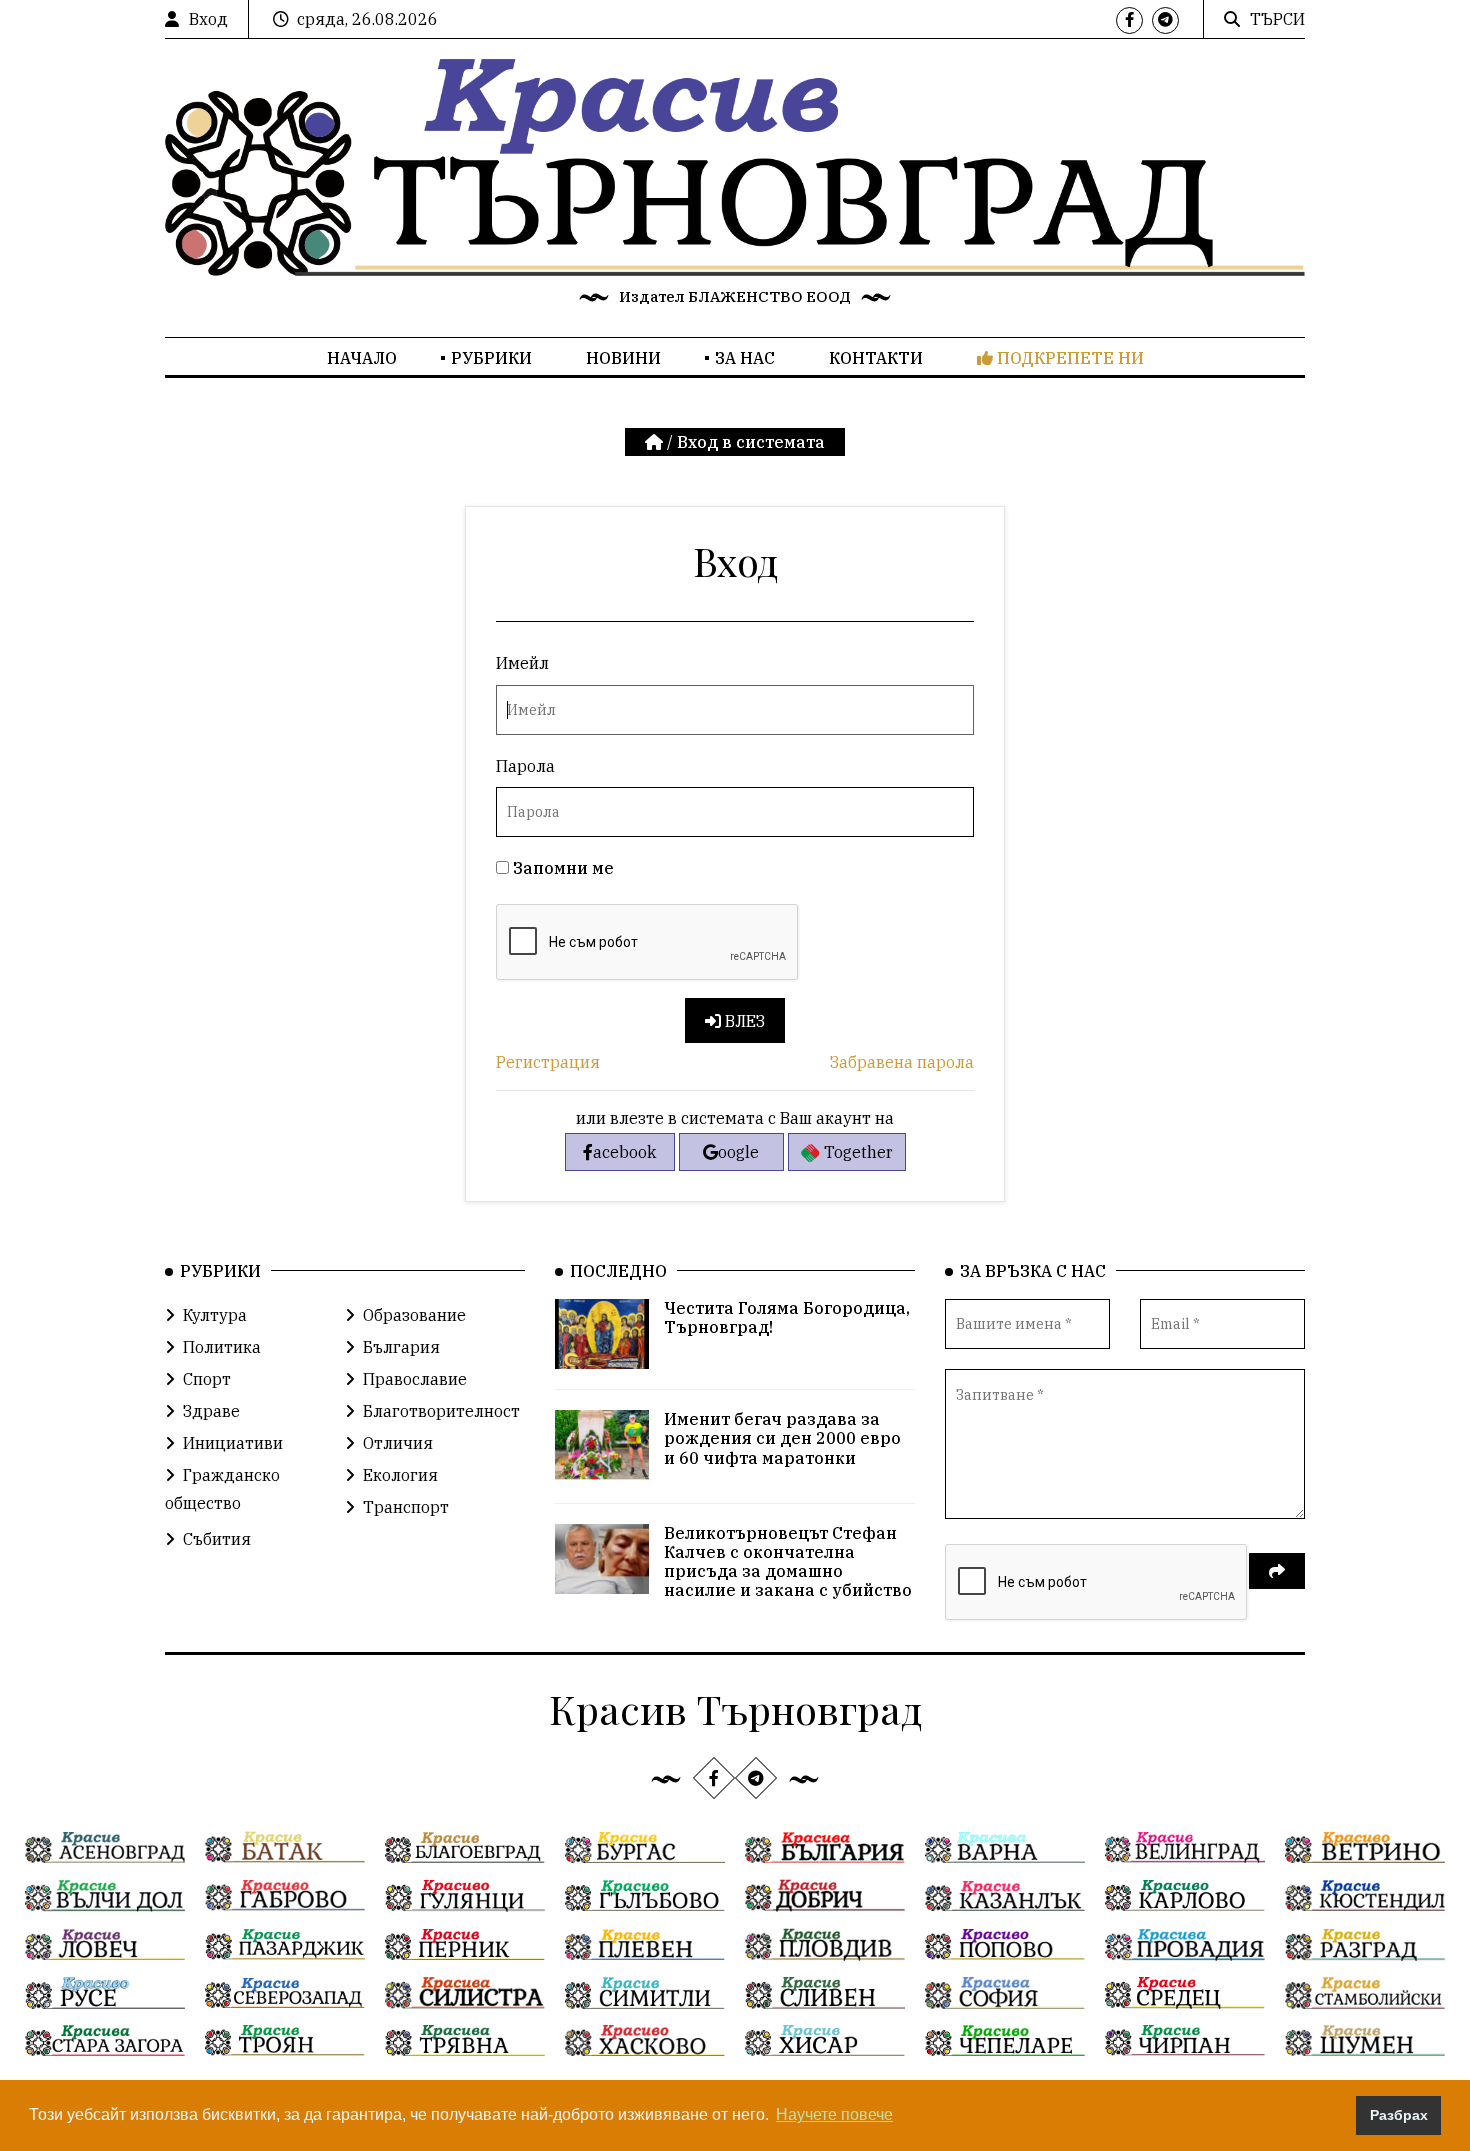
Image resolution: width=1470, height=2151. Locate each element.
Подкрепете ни (1068, 358)
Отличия (398, 1443)
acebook (624, 1152)
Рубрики (491, 358)
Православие (415, 1379)
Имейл (522, 663)
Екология (400, 1475)
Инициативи (233, 1443)
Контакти (876, 358)
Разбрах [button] (1399, 2115)
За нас (745, 358)
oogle (738, 1152)
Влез (743, 1021)
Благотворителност (441, 1411)
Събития (217, 1539)
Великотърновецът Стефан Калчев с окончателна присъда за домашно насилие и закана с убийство (788, 1562)
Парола (525, 766)
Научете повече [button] (834, 2114)
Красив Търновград (735, 1708)
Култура (215, 1315)
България (401, 1347)
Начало (362, 358)
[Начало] (656, 442)
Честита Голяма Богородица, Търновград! (787, 1317)
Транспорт (406, 1507)
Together (856, 1152)
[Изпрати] (1277, 1571)
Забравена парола (902, 1062)
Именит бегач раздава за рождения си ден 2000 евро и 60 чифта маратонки (782, 1438)
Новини (623, 358)
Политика (222, 1347)
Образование (414, 1315)
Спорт (207, 1379)
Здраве (211, 1411)
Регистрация (548, 1062)
